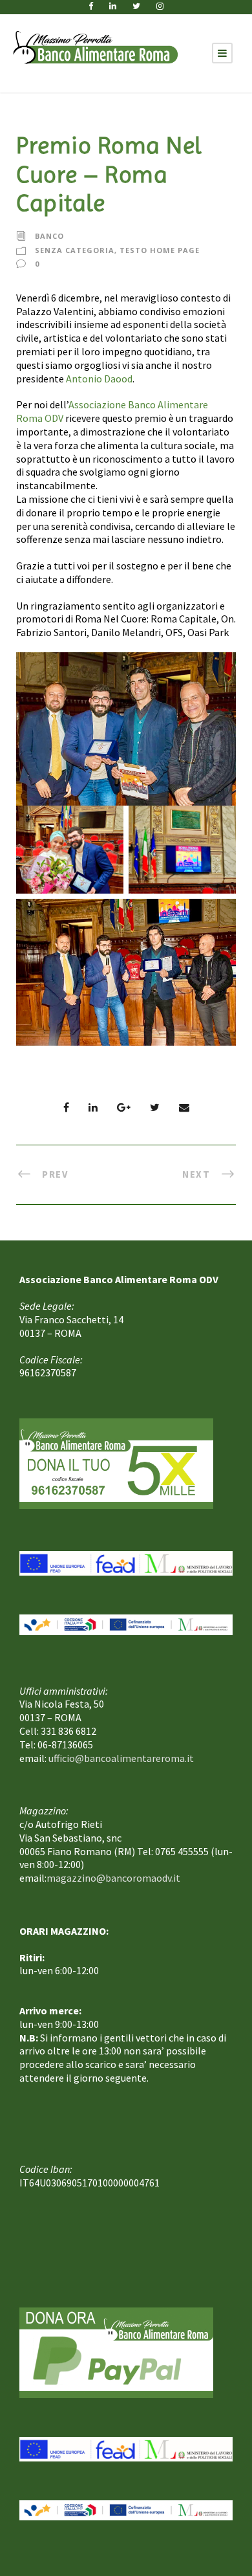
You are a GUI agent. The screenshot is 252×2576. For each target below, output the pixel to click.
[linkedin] (113, 6)
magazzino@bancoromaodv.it (113, 1878)
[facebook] (91, 6)
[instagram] (160, 6)
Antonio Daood (99, 379)
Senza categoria (75, 249)
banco (49, 236)
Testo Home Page (160, 249)
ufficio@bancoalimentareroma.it (121, 1758)
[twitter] (136, 6)
